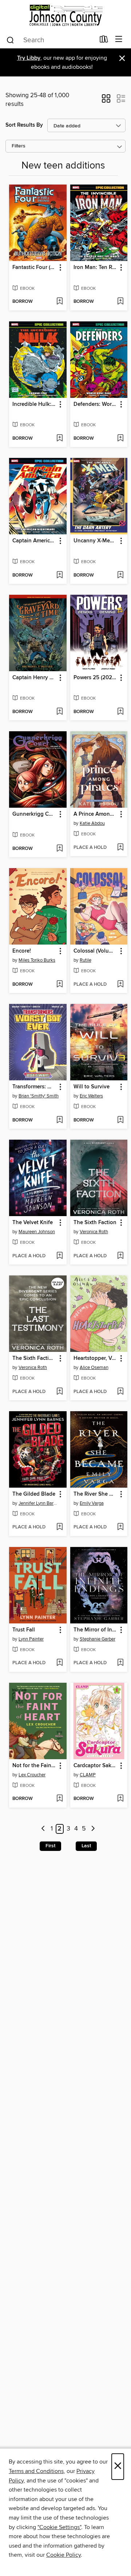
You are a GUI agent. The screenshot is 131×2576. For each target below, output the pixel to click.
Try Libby (29, 58)
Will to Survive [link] (92, 1087)
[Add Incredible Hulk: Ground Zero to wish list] (59, 439)
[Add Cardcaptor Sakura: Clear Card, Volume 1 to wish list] (120, 1799)
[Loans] (104, 41)
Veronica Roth (94, 1232)
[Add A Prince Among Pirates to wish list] (120, 848)
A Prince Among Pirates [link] (96, 814)
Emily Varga (92, 1503)
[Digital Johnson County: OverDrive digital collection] (65, 15)
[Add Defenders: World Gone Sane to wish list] (120, 439)
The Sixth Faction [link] (95, 1223)
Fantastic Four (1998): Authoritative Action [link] (34, 268)
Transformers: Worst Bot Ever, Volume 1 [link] (34, 1087)
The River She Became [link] (96, 1494)
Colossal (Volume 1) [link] (96, 951)
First (50, 1846)
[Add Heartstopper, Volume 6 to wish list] (120, 1392)
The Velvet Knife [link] (33, 1223)
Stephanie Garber (98, 1639)
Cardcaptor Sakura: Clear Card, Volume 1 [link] (96, 1766)
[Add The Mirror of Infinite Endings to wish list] (120, 1663)
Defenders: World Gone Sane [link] (96, 404)
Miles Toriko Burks (37, 960)
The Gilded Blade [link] (34, 1494)
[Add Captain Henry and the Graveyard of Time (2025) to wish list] (59, 712)
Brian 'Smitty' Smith (39, 1096)
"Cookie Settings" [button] (59, 2527)
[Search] (10, 40)
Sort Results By (24, 125)
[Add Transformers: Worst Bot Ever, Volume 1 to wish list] (59, 1120)
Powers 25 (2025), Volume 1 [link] (96, 678)
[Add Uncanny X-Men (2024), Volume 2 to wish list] (120, 575)
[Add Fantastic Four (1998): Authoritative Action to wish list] (59, 302)
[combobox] (50, 40)
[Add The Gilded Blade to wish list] (59, 1527)
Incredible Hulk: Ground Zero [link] (34, 404)
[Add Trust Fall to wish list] (59, 1663)
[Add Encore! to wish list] (59, 985)
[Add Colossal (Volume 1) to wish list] (120, 985)
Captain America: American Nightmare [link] (34, 541)
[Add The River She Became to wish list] (120, 1527)
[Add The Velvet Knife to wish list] (59, 1256)
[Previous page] (43, 1829)
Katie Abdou (92, 823)
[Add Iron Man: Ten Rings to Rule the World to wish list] (120, 302)
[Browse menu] (119, 39)
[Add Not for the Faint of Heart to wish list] (59, 1799)
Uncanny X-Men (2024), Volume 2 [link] (96, 541)
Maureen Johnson (37, 1232)
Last (86, 1846)
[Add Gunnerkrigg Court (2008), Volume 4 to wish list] (59, 849)
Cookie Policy (63, 2555)
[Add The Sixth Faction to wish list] (120, 1256)
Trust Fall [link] (24, 1630)
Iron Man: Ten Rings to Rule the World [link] (96, 268)
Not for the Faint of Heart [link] (34, 1766)
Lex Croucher (32, 1775)
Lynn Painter (31, 1639)
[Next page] (93, 1829)
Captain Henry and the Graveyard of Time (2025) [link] (34, 678)
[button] (106, 101)
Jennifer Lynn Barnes (39, 1503)
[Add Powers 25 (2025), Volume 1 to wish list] (120, 712)
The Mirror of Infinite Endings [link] (96, 1630)
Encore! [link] (22, 951)
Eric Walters (91, 1096)
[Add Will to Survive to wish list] (120, 1120)
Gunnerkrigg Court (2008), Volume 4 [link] (34, 814)
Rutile (86, 960)
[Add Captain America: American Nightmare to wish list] (59, 575)
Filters (19, 146)
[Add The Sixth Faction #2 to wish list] (59, 1392)
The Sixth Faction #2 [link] (34, 1358)
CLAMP (88, 1775)
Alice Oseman (94, 1368)
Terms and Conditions (36, 2471)
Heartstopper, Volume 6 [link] (96, 1358)
